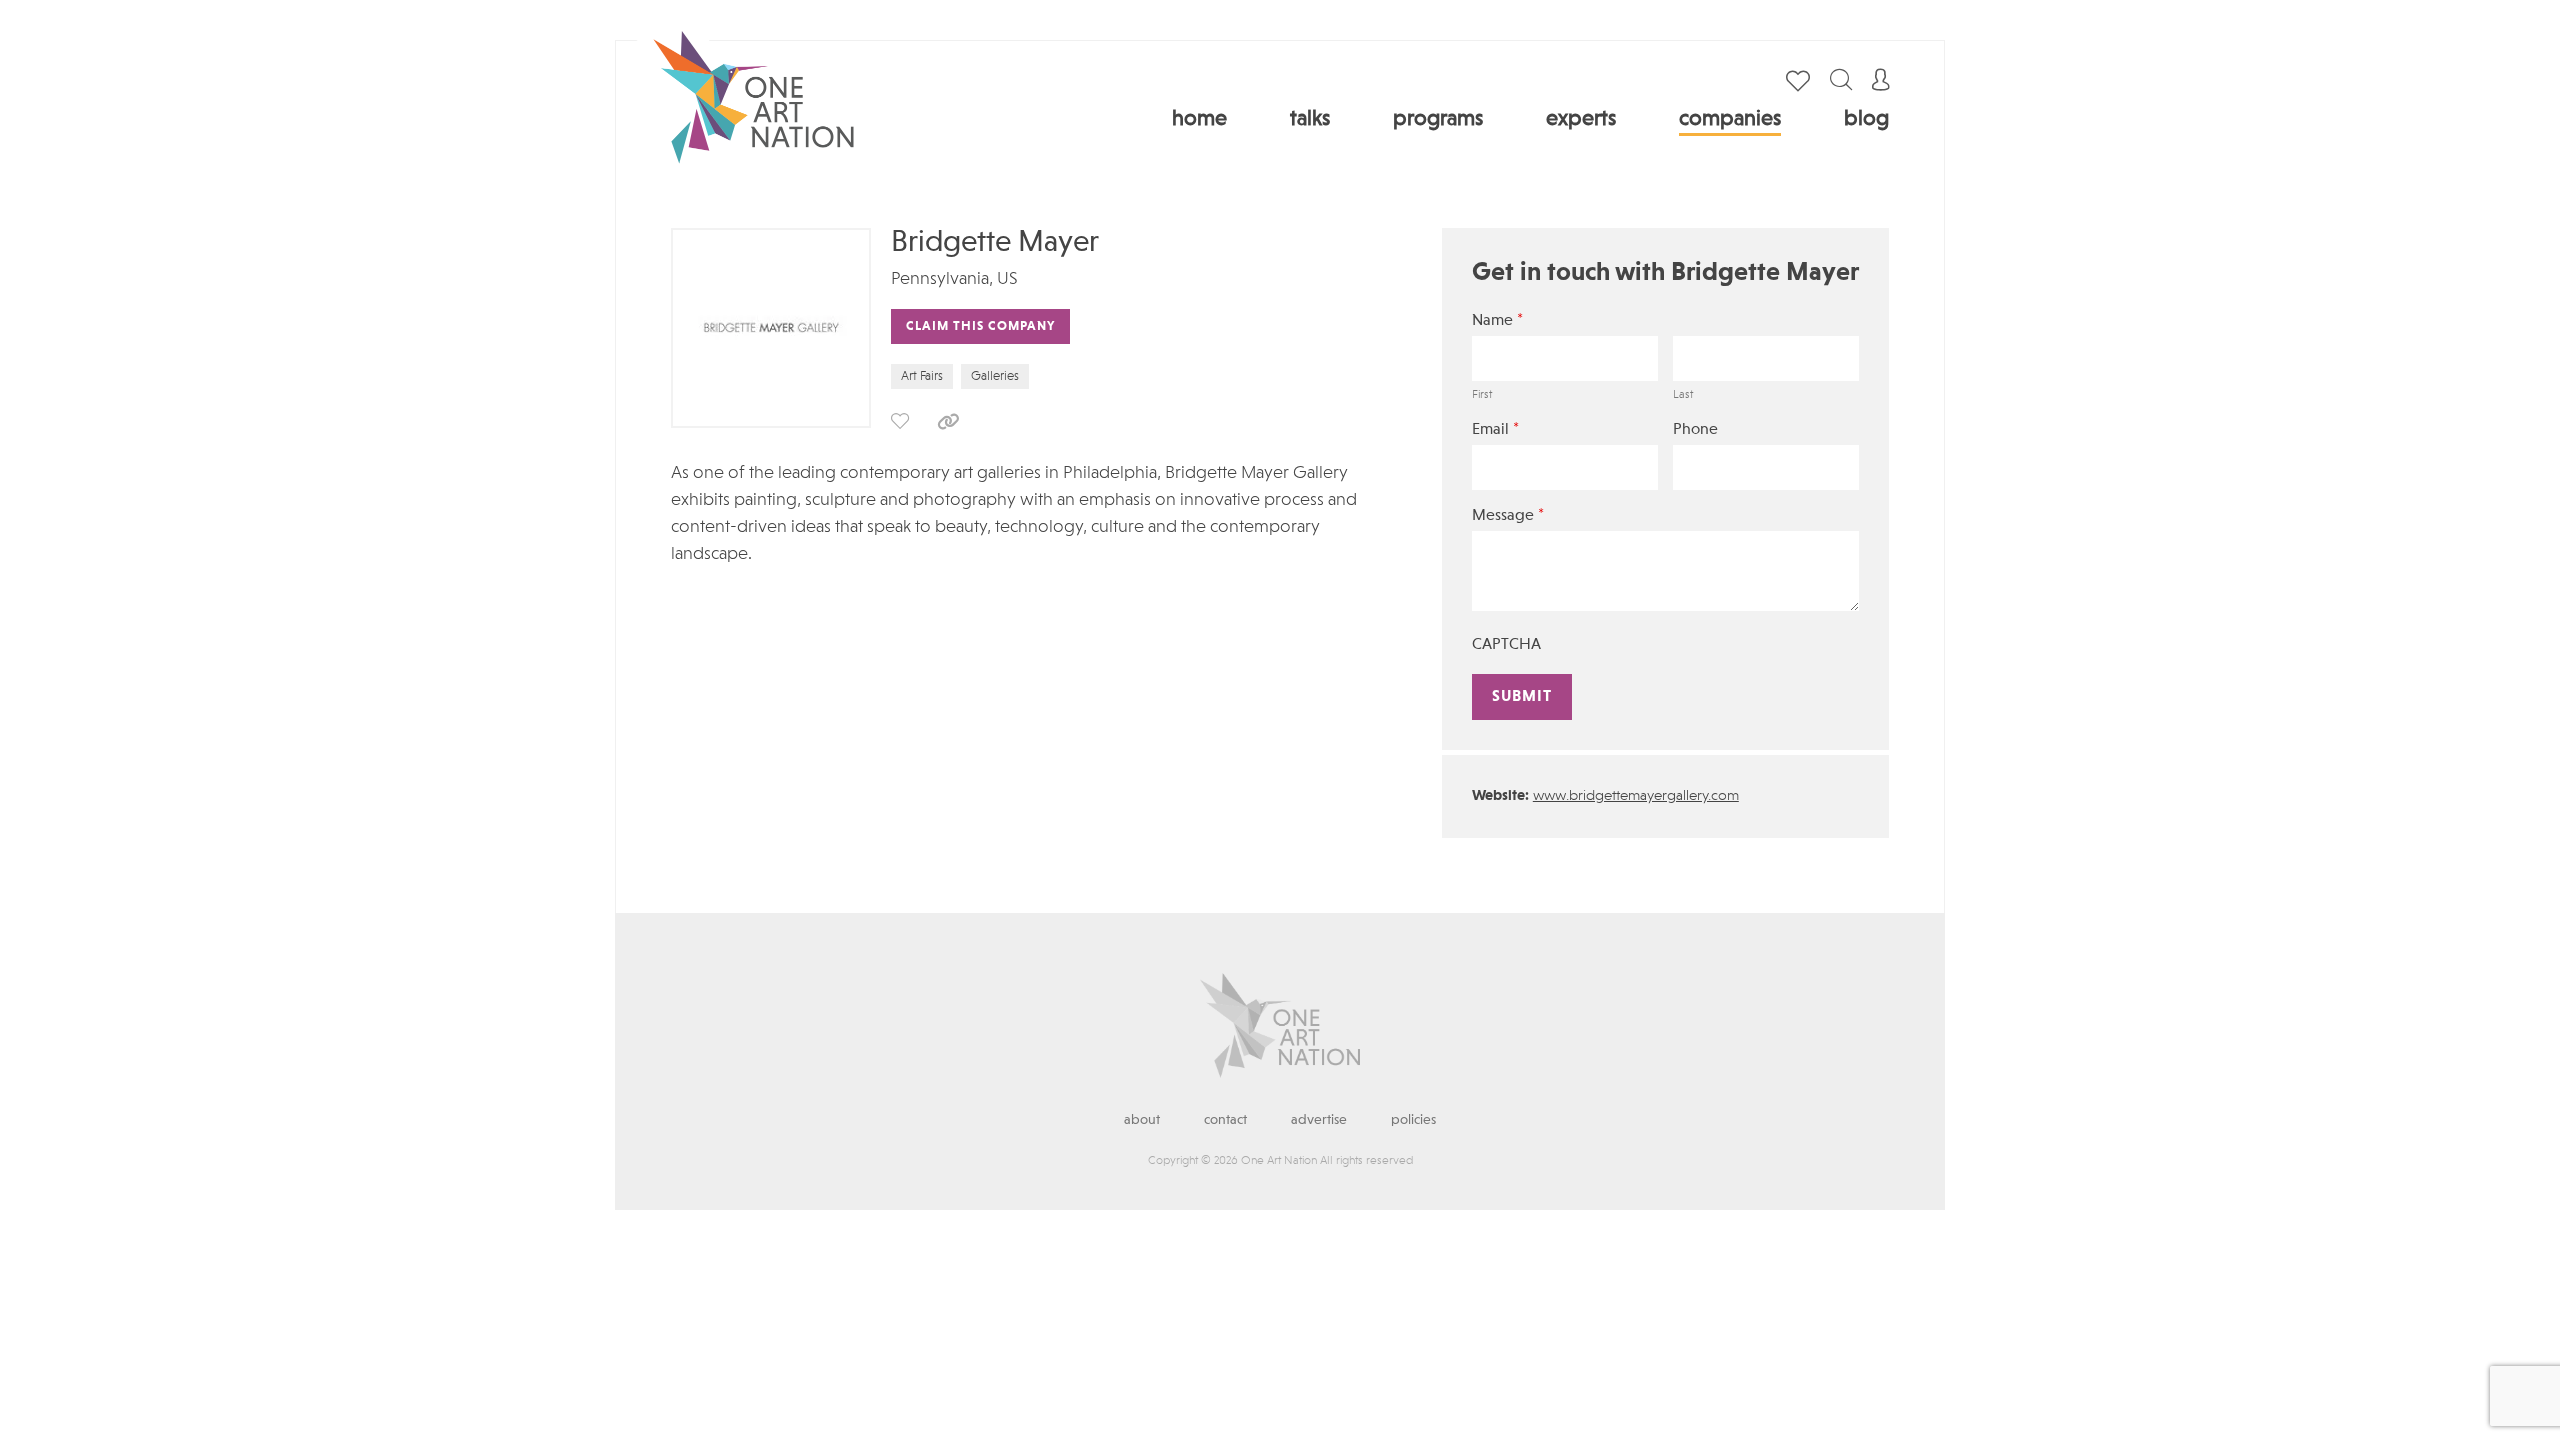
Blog (1866, 119)
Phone (1695, 430)
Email (1495, 429)
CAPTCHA (1506, 645)
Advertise (1319, 1120)
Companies (1730, 119)
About (1142, 1120)
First (1482, 395)
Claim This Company (980, 326)
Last (1683, 395)
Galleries (995, 376)
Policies (1413, 1120)
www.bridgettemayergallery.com (1636, 796)
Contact (1225, 1120)
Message (1508, 515)
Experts (1581, 119)
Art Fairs (922, 376)
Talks (1310, 119)
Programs (1438, 119)
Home (1199, 119)
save (900, 421)
